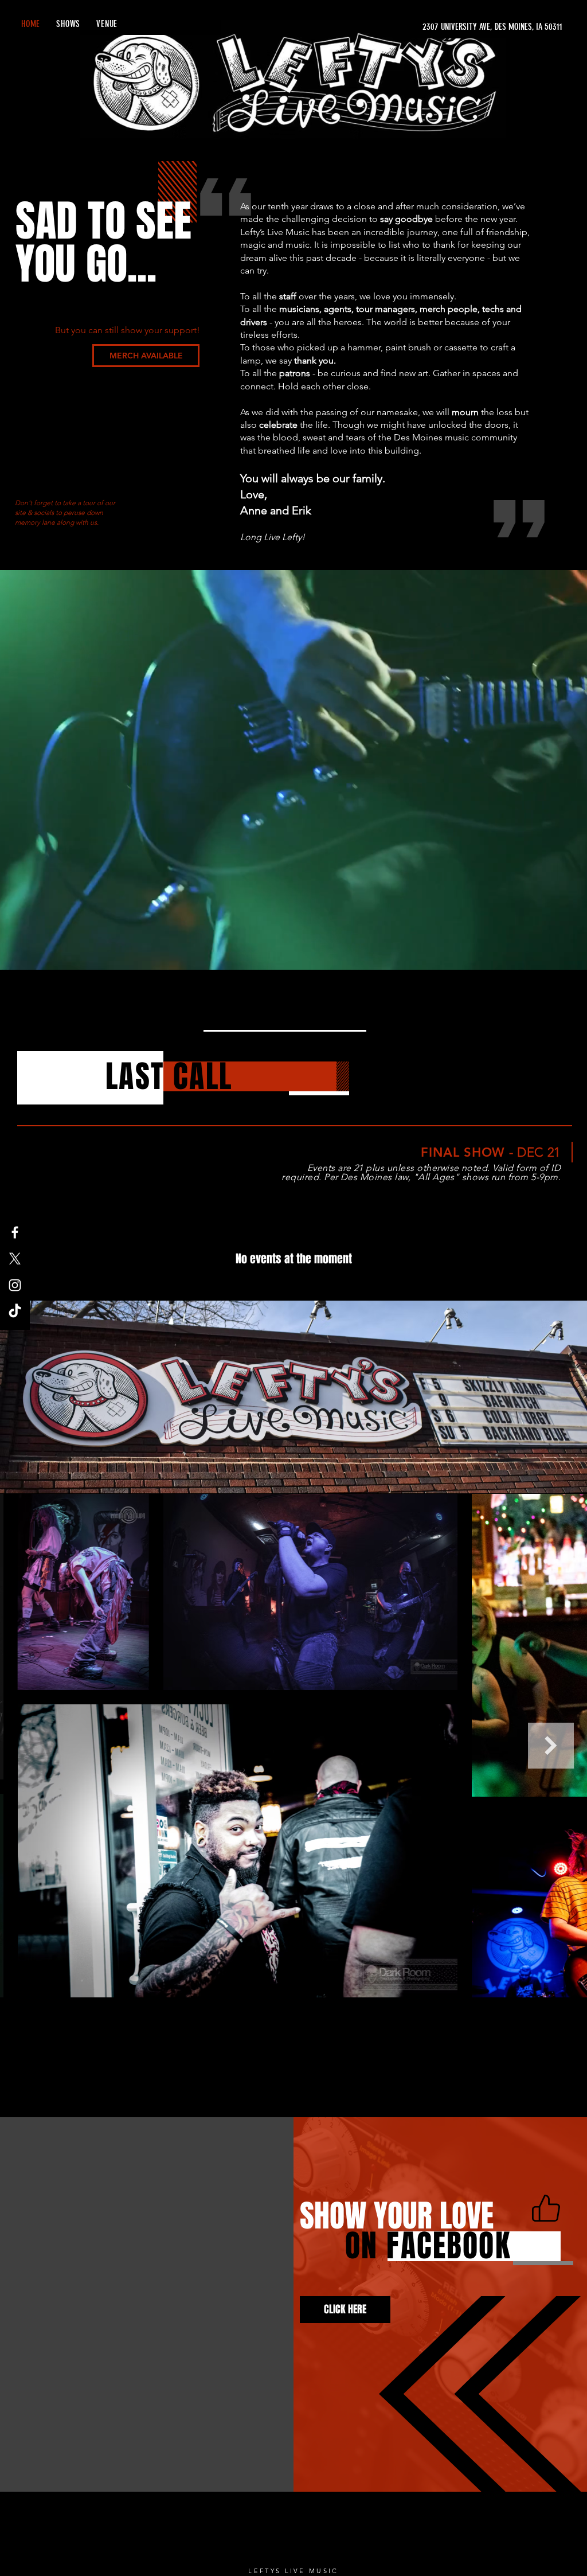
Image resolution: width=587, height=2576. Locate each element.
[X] (15, 1259)
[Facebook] (15, 1232)
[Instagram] (15, 1285)
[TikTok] (15, 1312)
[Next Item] (551, 1746)
